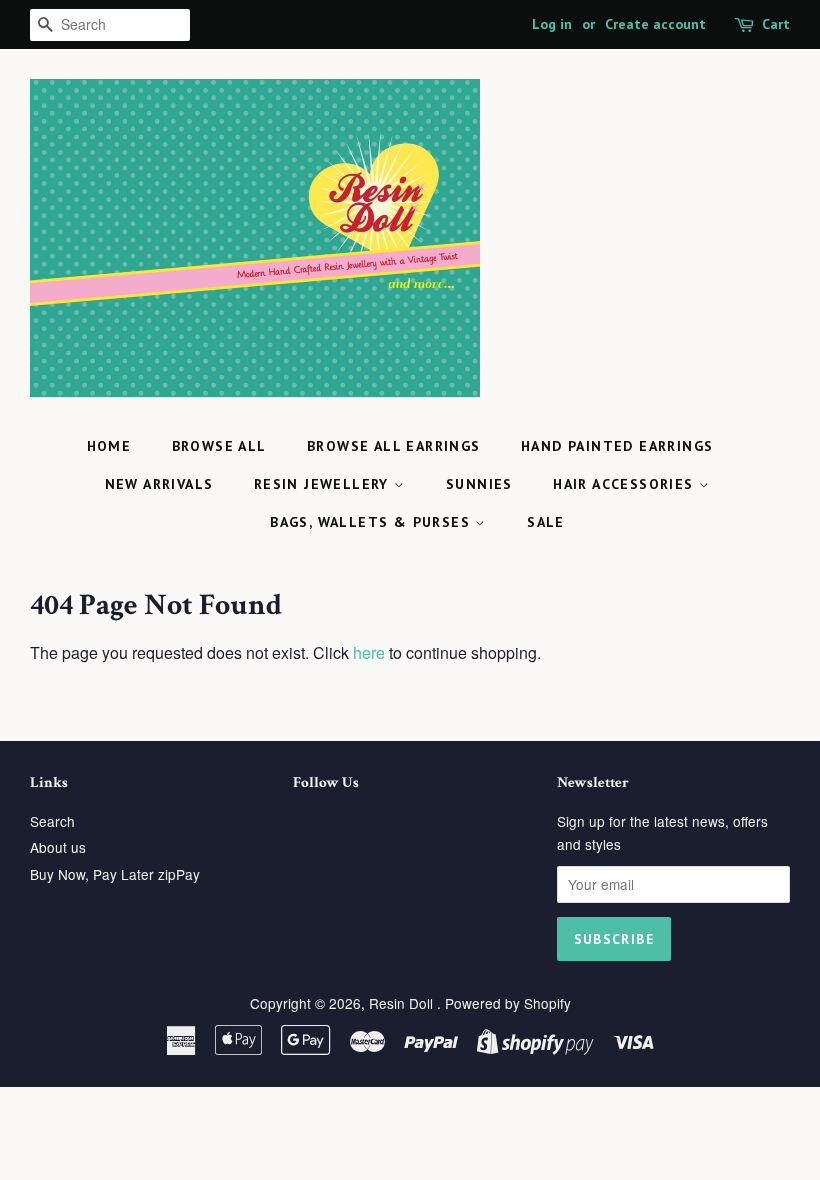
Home (109, 446)
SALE (546, 522)
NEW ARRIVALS (159, 484)
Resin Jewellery (324, 484)
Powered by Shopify (508, 1003)
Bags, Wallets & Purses (372, 522)
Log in (552, 24)
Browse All (219, 446)
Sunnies (479, 484)
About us (58, 847)
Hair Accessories (626, 484)
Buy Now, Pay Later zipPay (115, 874)
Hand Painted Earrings (617, 446)
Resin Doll (403, 1003)
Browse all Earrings (394, 446)
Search (52, 821)
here (369, 652)
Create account (655, 24)
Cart (776, 24)
